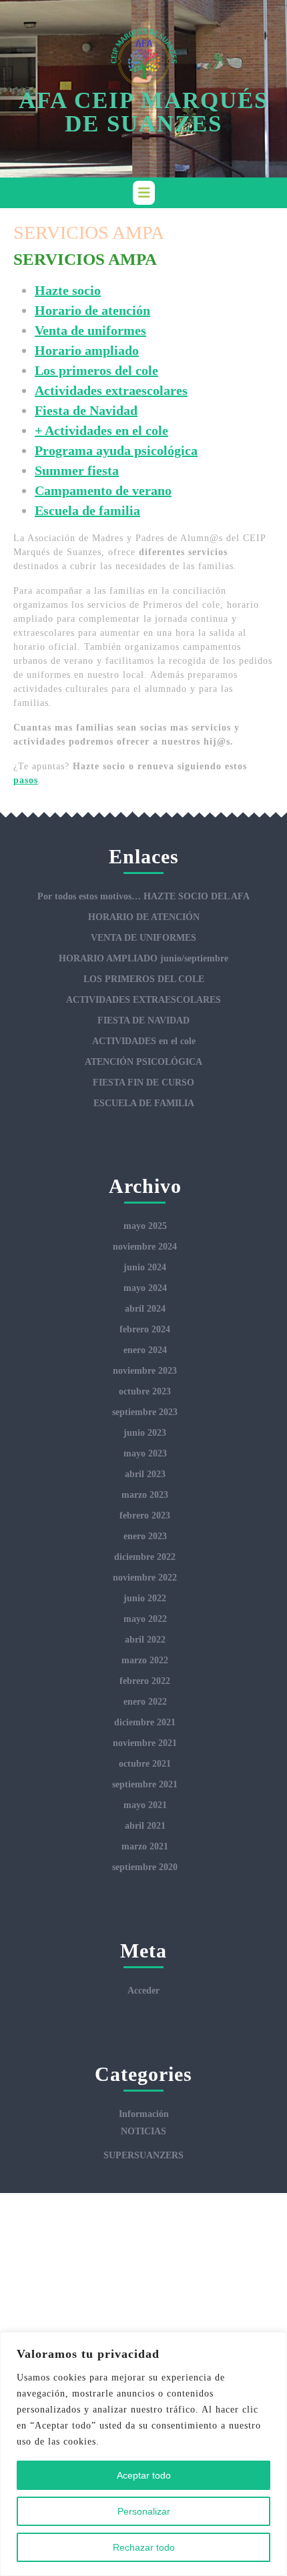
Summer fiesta (77, 470)
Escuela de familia (87, 510)
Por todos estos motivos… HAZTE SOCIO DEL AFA (143, 896)
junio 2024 (145, 1267)
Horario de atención (92, 310)
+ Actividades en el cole (101, 430)
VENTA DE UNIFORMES (143, 938)
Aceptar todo (144, 2475)
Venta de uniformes (90, 330)
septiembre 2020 (145, 1867)
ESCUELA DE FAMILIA (144, 1103)
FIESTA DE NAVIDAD (143, 1020)
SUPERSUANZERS (143, 2155)
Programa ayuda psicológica (116, 450)
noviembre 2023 (145, 1371)
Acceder (143, 1991)
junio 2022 (145, 1598)
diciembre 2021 (145, 1722)
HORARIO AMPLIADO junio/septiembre (143, 958)
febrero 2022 (145, 1681)
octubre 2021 (145, 1764)
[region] (143, 2454)
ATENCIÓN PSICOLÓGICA (143, 1062)
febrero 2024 (145, 1329)
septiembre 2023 (145, 1412)
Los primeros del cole (96, 370)
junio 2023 (145, 1433)
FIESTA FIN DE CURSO (143, 1083)
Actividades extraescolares (111, 390)
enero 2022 (145, 1702)
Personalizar (144, 2511)
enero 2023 (145, 1536)
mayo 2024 (145, 1288)
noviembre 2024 (145, 1247)
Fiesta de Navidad (86, 410)
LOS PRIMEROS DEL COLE (144, 979)
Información (144, 2114)
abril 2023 (145, 1474)
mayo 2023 (145, 1453)
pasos (26, 780)
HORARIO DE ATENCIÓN (144, 917)
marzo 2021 (145, 1846)
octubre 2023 (145, 1391)
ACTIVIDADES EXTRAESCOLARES (143, 1000)
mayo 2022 (145, 1619)
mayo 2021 (145, 1805)
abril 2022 (145, 1640)
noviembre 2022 (145, 1578)
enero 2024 (145, 1350)
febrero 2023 (145, 1516)
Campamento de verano (103, 490)
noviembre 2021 (145, 1743)
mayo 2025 (145, 1226)
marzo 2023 (145, 1495)
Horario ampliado (87, 350)
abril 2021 (145, 1826)
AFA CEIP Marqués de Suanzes (143, 112)
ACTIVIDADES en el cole (144, 1041)
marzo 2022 (145, 1660)
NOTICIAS (143, 2131)
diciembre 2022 (145, 1557)
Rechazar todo (144, 2547)
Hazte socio (68, 290)
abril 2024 (145, 1309)
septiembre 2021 (145, 1784)
